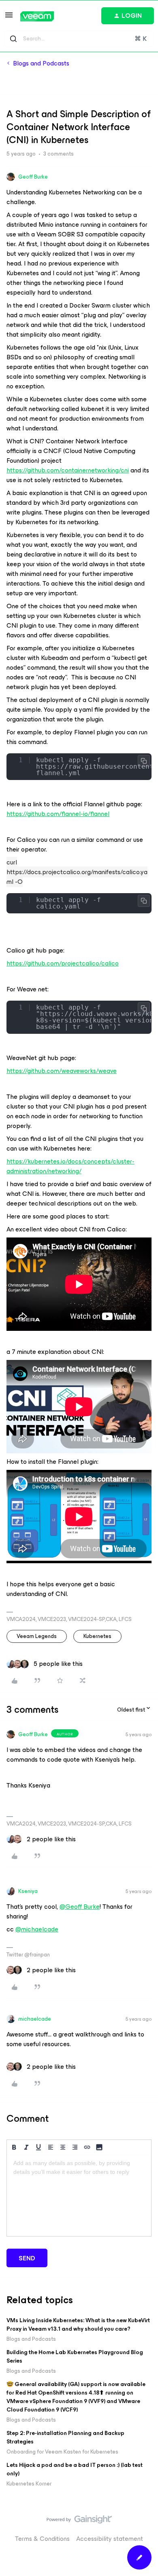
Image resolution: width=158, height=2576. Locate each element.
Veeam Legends (37, 1636)
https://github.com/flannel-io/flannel (58, 814)
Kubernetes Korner (29, 2484)
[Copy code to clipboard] (144, 761)
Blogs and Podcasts (41, 63)
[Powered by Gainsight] (79, 2521)
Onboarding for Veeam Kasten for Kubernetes (62, 2452)
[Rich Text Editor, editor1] (79, 2196)
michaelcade (35, 2019)
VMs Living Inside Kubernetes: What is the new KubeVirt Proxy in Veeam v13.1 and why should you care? (78, 2325)
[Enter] (13, 39)
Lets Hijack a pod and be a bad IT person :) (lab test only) (75, 2469)
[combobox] (79, 39)
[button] (9, 18)
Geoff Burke (33, 177)
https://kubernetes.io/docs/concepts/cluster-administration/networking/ (70, 1166)
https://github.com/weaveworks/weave (62, 1071)
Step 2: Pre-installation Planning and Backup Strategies (65, 2437)
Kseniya (28, 1891)
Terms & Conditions (42, 2539)
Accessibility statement (110, 2539)
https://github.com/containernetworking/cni (68, 470)
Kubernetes (97, 1636)
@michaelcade (37, 1929)
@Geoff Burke (80, 1907)
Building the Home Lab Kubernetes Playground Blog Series (75, 2357)
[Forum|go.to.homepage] (37, 16)
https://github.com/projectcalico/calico (63, 963)
